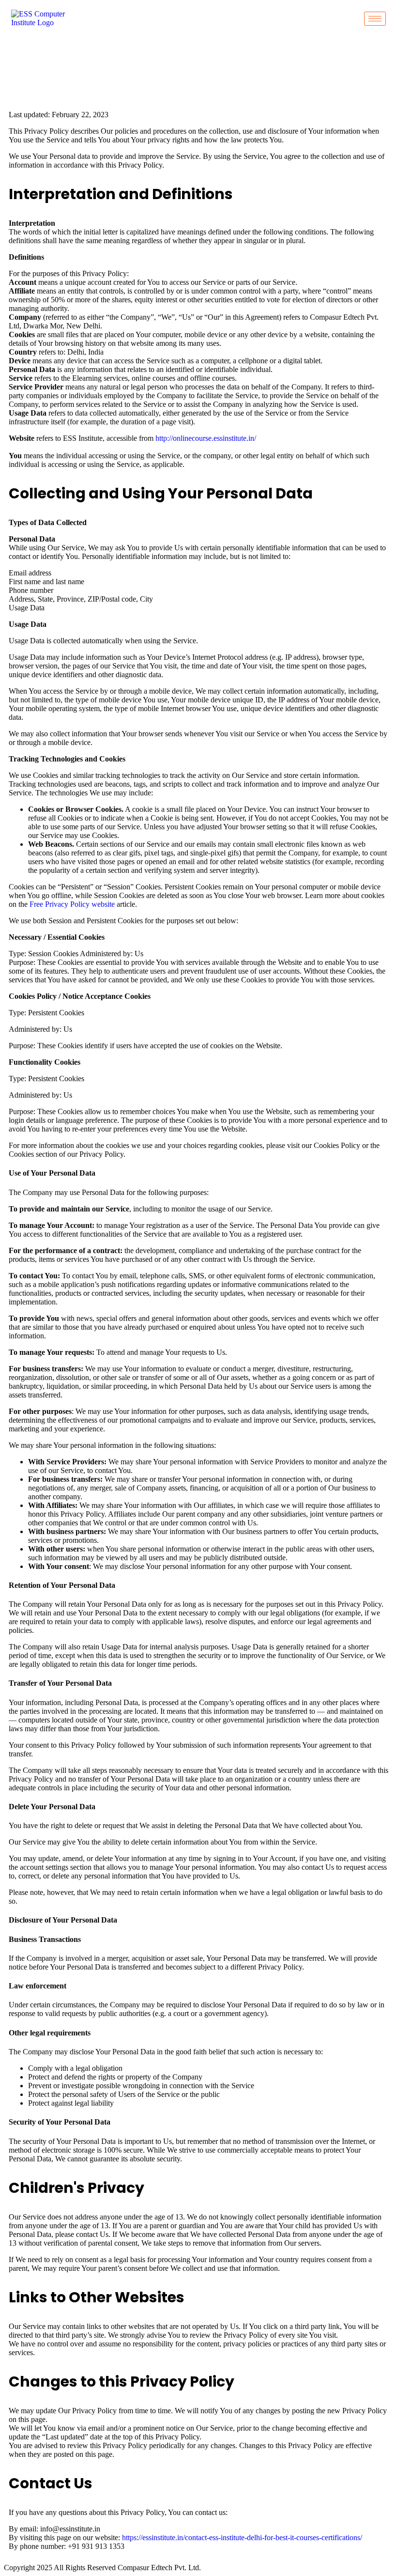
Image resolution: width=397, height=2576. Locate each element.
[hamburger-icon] (375, 19)
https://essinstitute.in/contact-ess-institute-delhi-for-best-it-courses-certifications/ (242, 2537)
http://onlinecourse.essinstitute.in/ (206, 438)
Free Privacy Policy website (72, 904)
